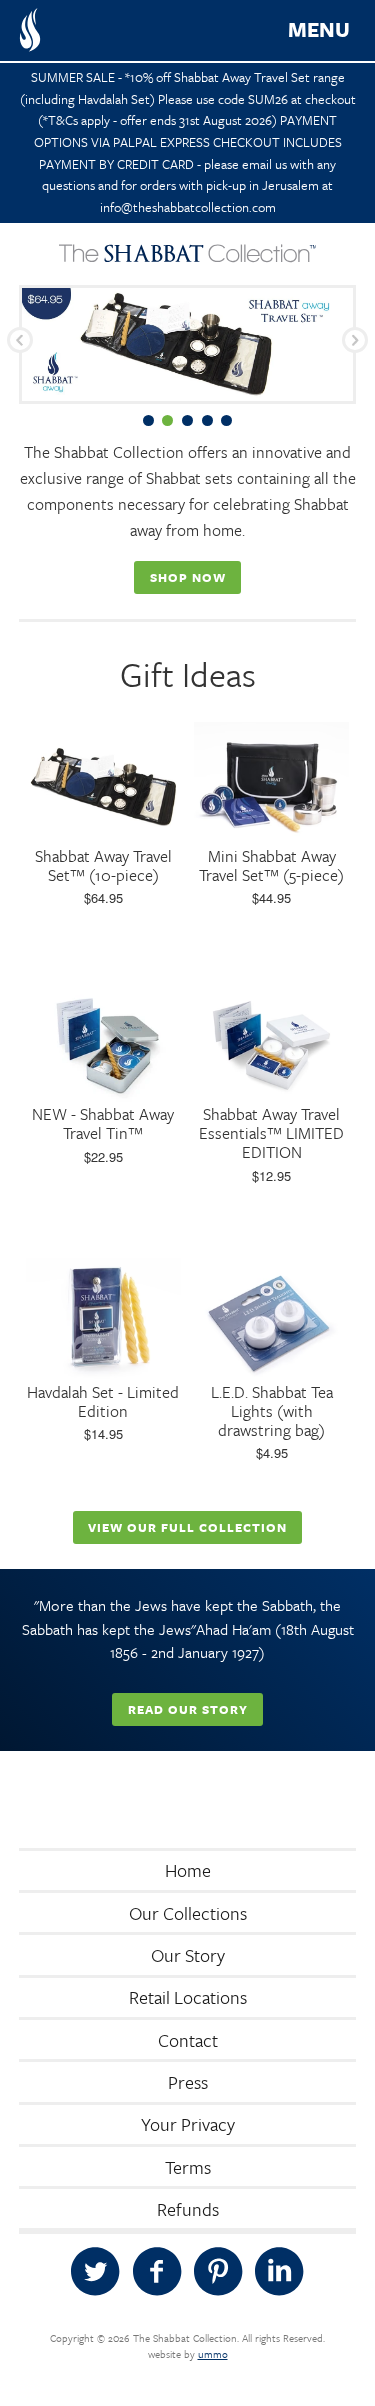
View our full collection (187, 1527)
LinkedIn (279, 2272)
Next (355, 340)
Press (188, 2082)
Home (188, 1870)
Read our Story (188, 1709)
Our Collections (188, 1913)
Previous (20, 340)
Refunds (188, 2209)
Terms (188, 2167)
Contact (188, 2040)
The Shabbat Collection (30, 30)
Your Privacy (188, 2124)
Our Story (188, 1955)
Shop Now (188, 577)
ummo (213, 2354)
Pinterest (218, 2272)
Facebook (157, 2272)
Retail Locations (188, 1997)
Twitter (95, 2272)
